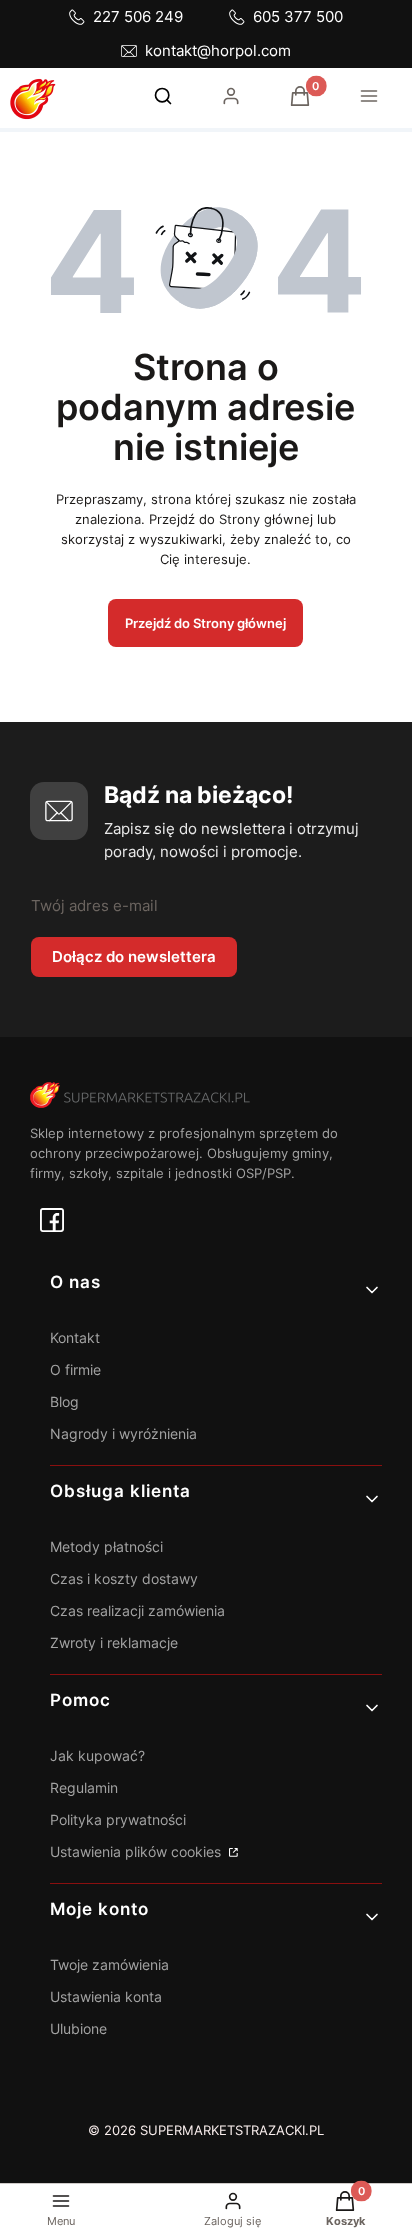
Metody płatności (106, 1546)
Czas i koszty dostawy (124, 1578)
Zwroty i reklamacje (114, 1642)
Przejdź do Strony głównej (205, 623)
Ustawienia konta (106, 1996)
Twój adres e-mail (94, 905)
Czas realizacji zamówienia (137, 1610)
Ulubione (78, 2028)
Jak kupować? (97, 1755)
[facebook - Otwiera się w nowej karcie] (52, 1220)
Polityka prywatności (118, 1819)
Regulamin (84, 1787)
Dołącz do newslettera (134, 956)
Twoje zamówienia (109, 1964)
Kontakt (75, 1337)
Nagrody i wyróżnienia (123, 1433)
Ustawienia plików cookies (137, 1851)
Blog (64, 1401)
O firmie (75, 1369)
